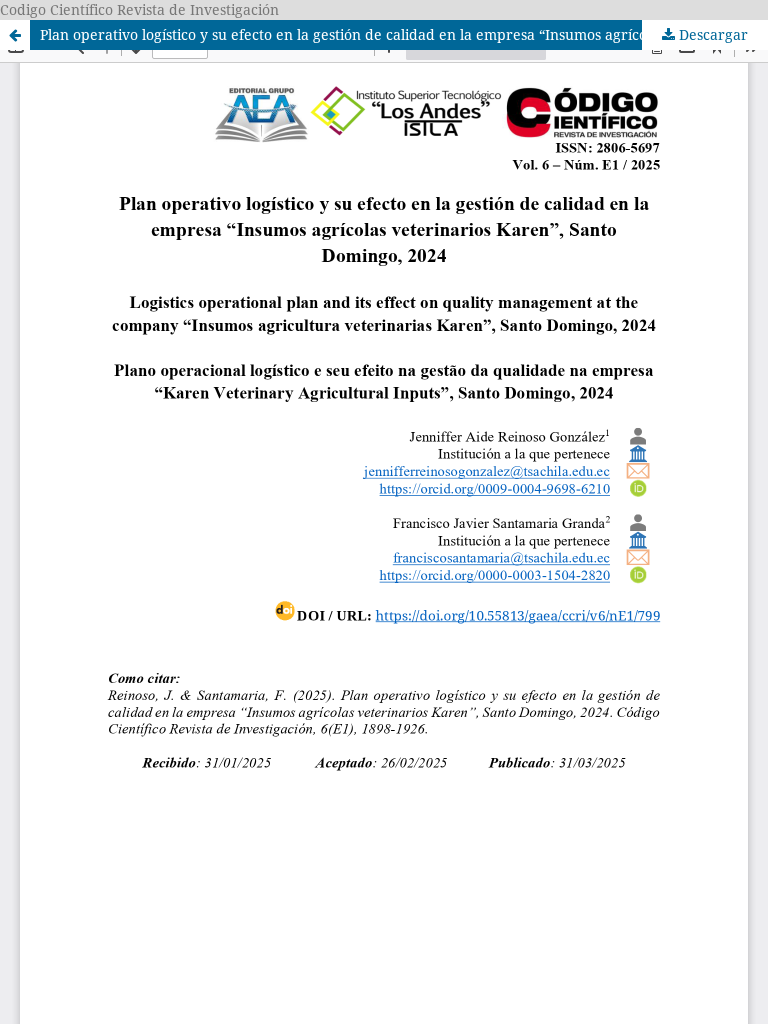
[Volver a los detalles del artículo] (15, 35)
